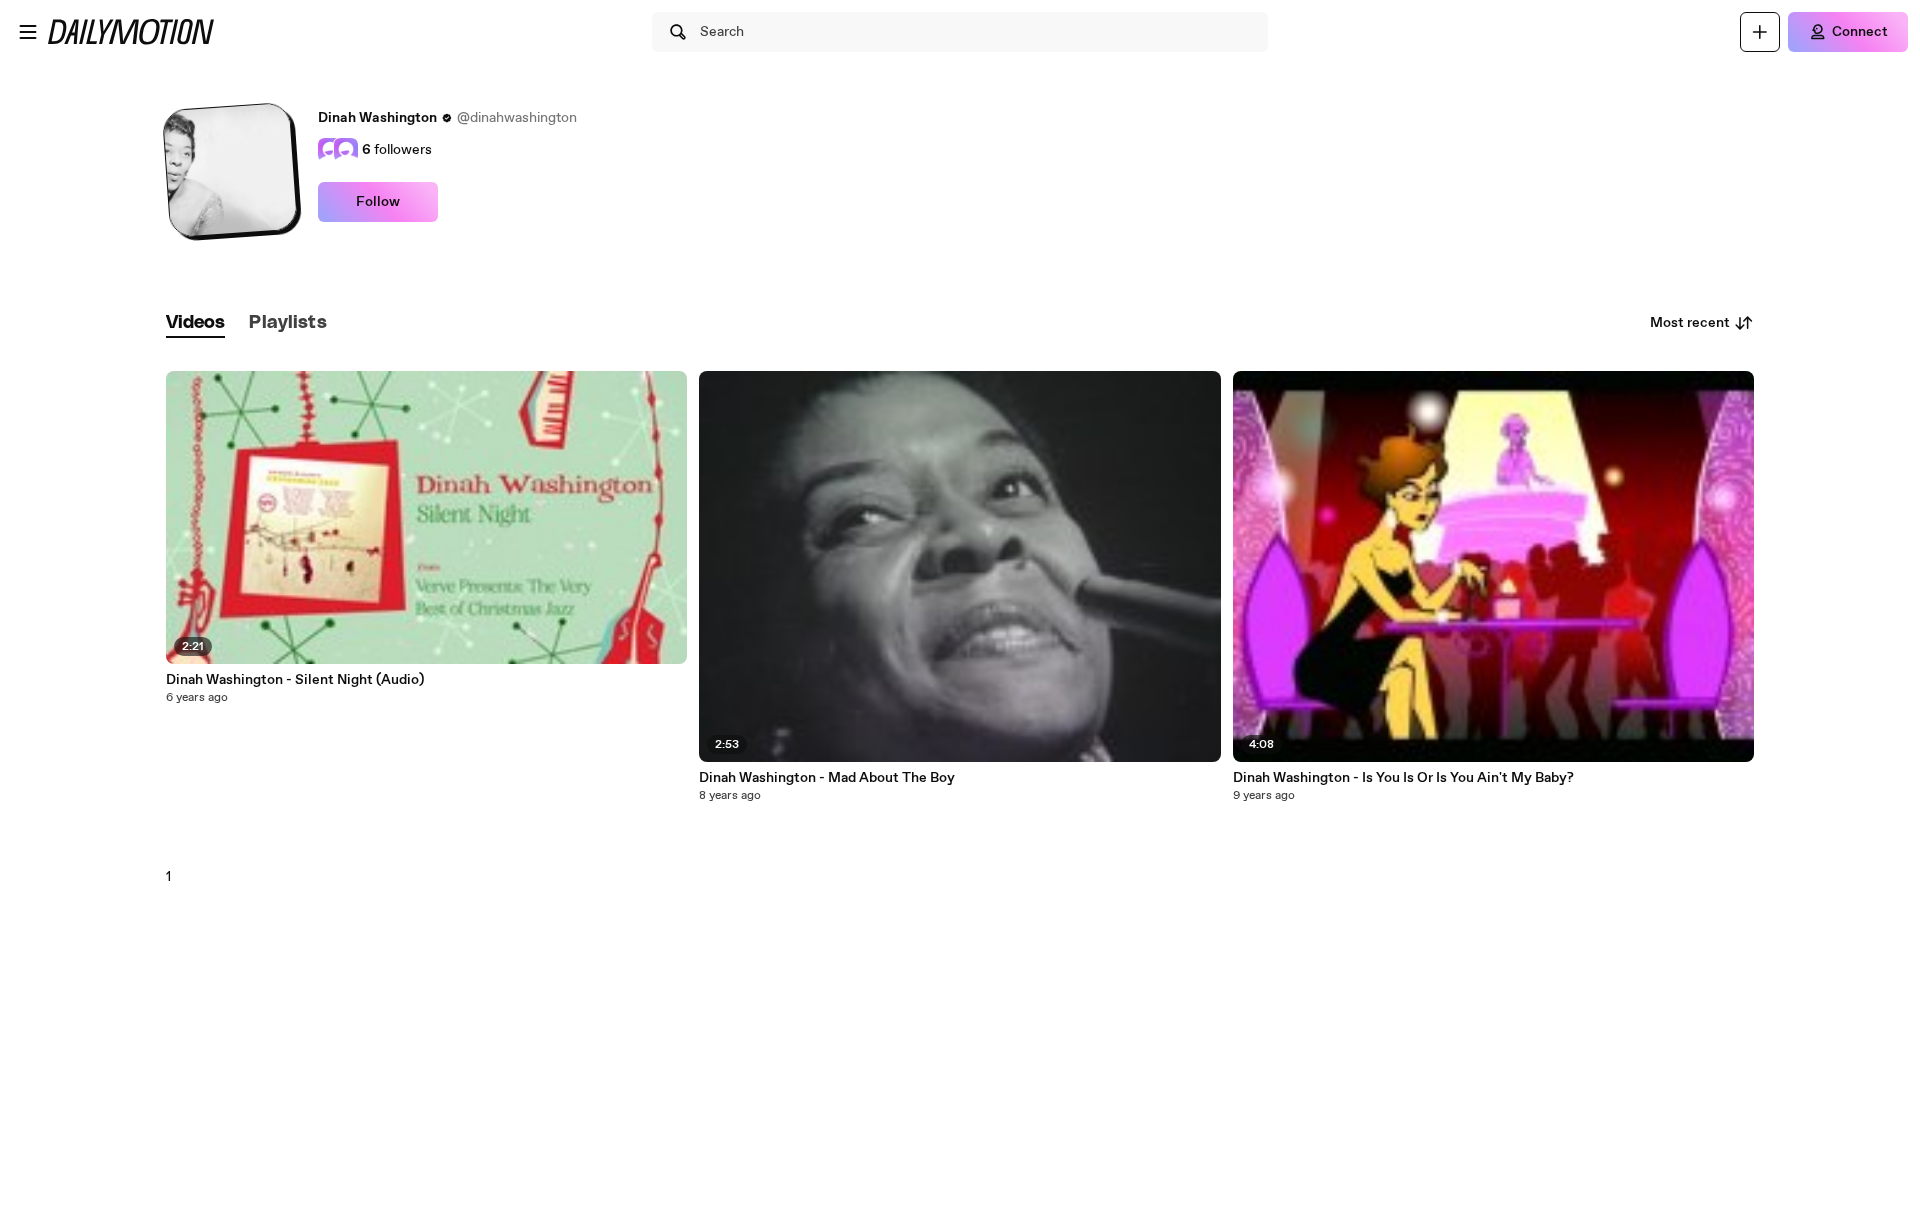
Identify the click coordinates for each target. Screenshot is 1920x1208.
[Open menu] (28, 32)
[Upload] (1760, 32)
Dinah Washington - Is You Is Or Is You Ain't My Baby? (1403, 778)
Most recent (1690, 323)
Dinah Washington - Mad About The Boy (827, 778)
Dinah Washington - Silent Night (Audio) (295, 680)
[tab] (196, 323)
